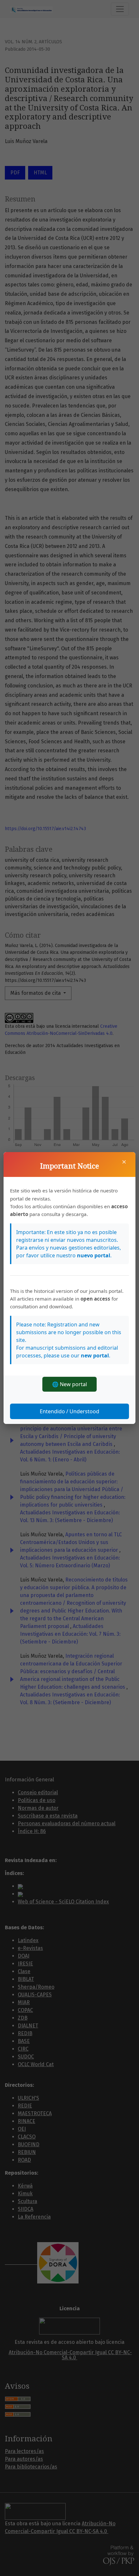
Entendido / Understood (69, 1411)
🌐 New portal (69, 1384)
